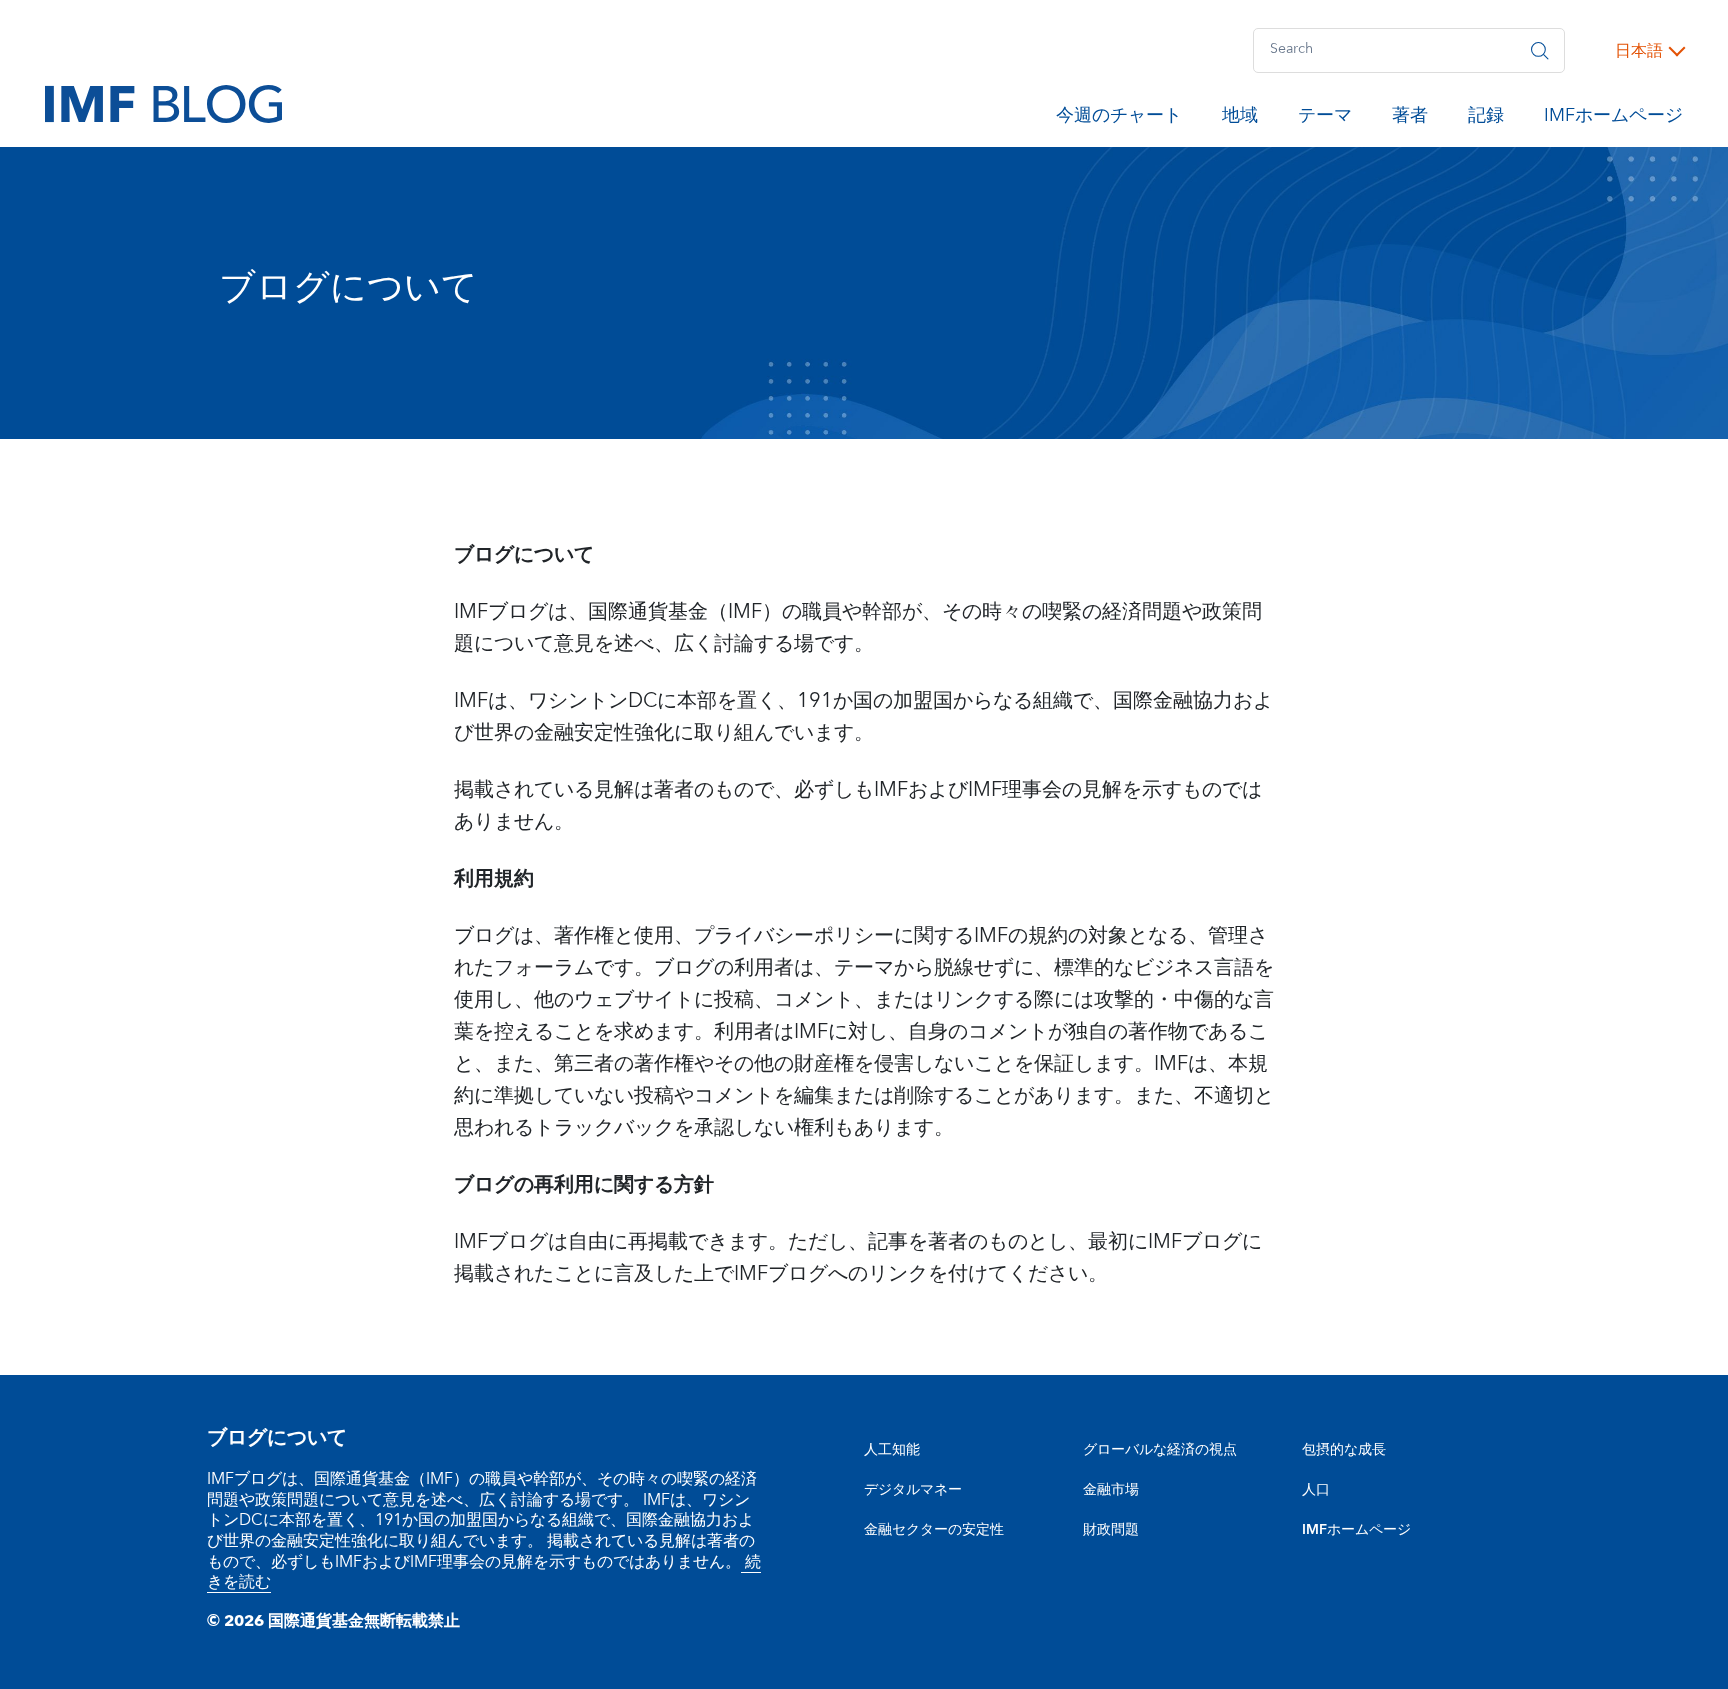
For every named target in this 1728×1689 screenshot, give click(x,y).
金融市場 (1111, 1490)
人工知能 (892, 1450)
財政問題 (1111, 1530)
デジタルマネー (913, 1490)
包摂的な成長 (1344, 1450)
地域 (1240, 119)
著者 (1410, 119)
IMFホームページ (1613, 119)
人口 (1316, 1490)
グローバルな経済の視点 (1160, 1450)
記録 (1486, 119)
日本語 (1639, 51)
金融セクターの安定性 (934, 1530)
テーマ (1325, 119)
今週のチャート (1119, 119)
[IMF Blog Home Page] (163, 103)
